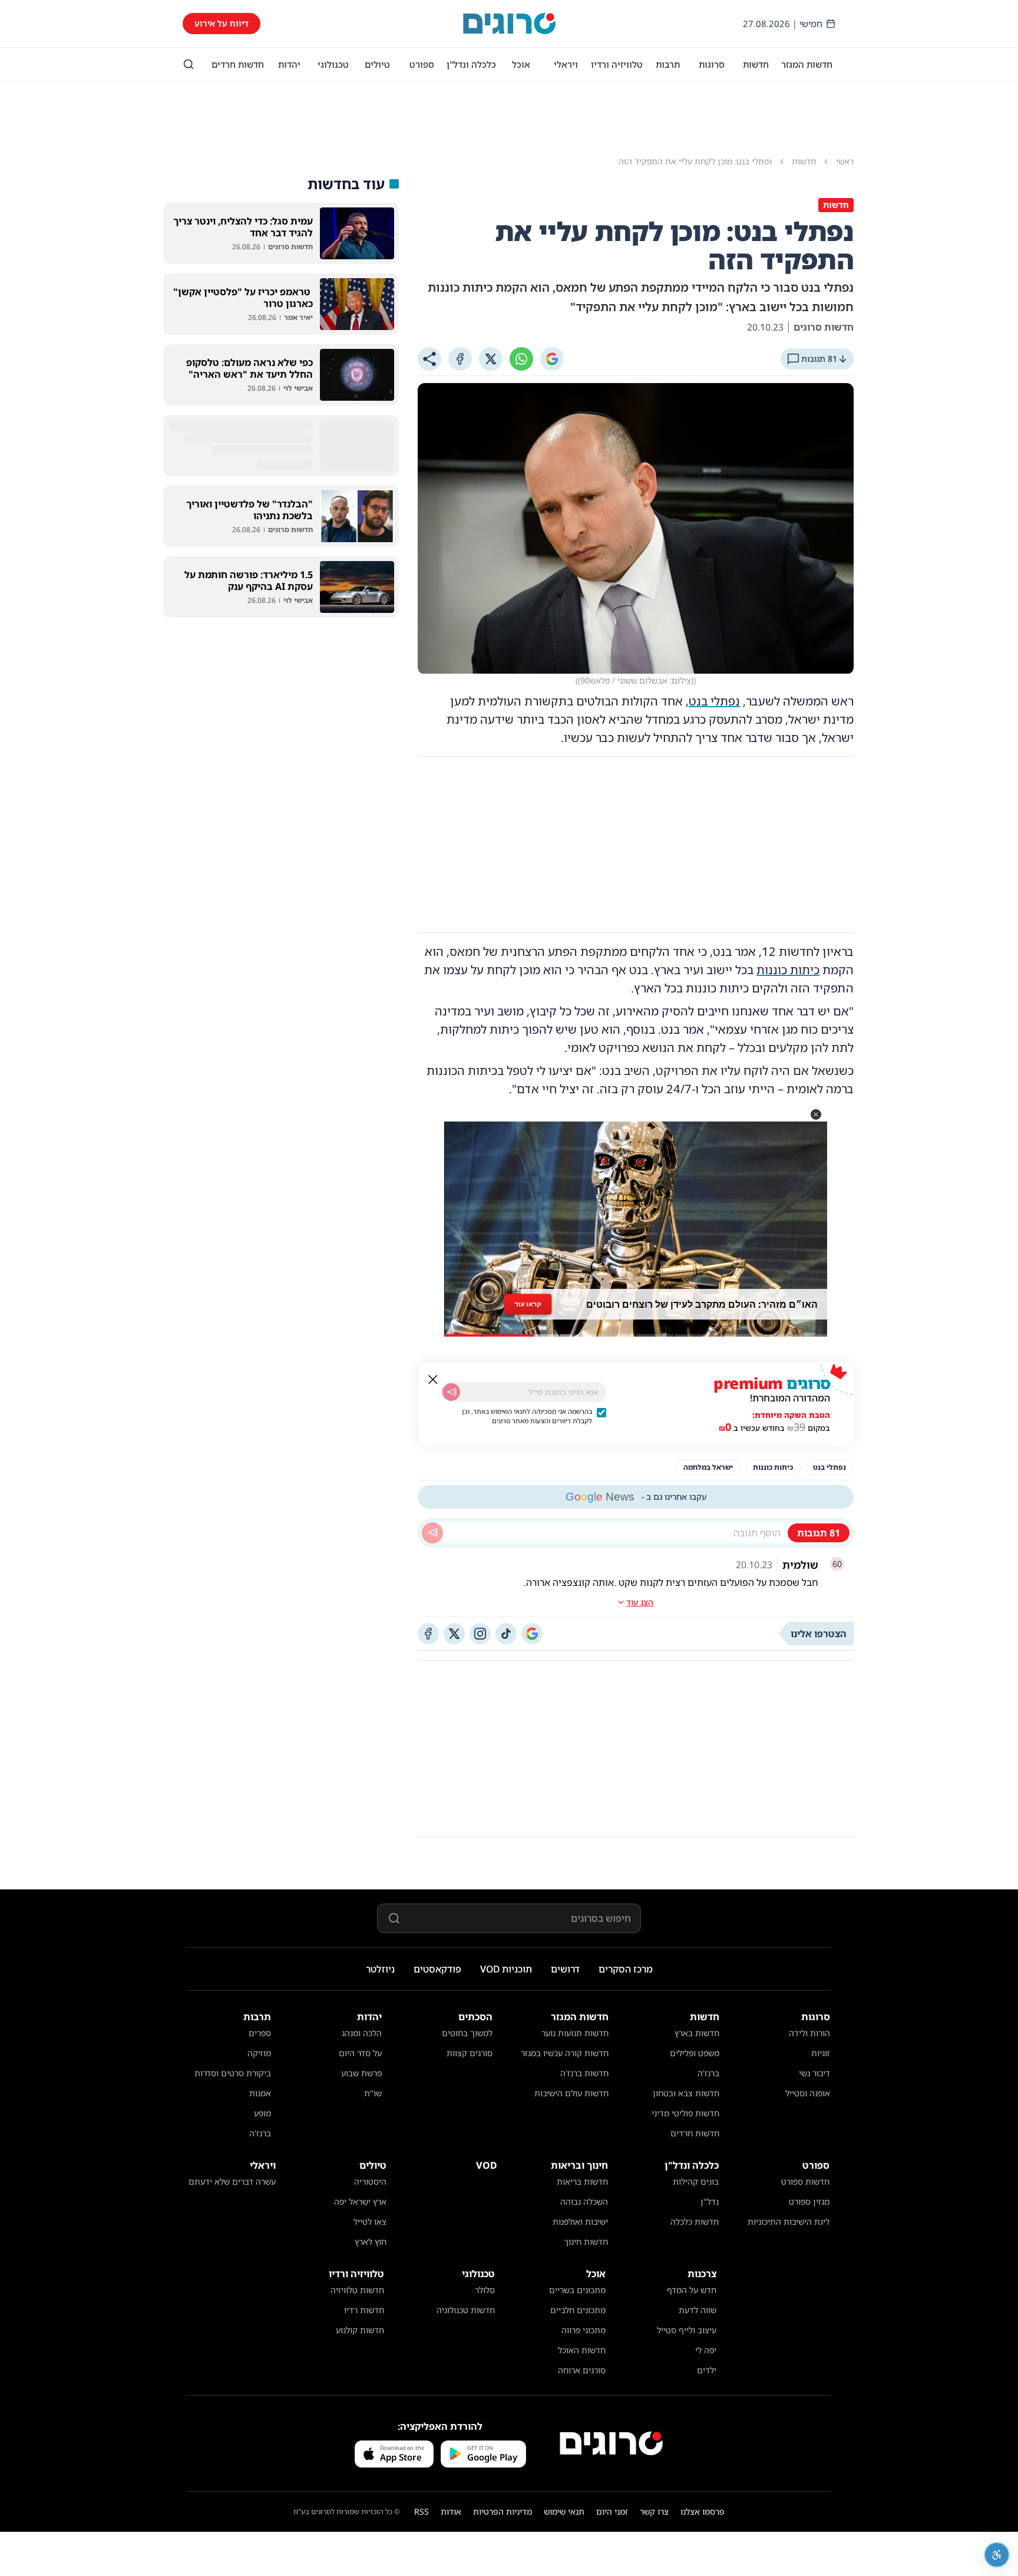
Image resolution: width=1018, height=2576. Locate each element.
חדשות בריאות (582, 2181)
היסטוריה (370, 2181)
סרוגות (712, 64)
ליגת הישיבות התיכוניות (789, 2222)
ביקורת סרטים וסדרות (233, 2073)
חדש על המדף (692, 2290)
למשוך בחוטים (467, 2033)
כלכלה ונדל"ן (471, 64)
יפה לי (706, 2350)
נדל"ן (710, 2201)
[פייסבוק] (428, 1634)
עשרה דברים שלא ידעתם (232, 2181)
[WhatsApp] (521, 359)
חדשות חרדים (238, 64)
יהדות (289, 64)
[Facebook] (460, 359)
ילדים (707, 2370)
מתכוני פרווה (584, 2330)
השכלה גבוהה (584, 2201)
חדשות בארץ (697, 2033)
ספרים (260, 2033)
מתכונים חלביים (578, 2310)
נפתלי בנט (714, 701)
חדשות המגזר (807, 64)
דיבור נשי (814, 2073)
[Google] (552, 359)
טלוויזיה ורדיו (617, 64)
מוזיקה (259, 2053)
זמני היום (612, 2511)
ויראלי (566, 64)
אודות (451, 2511)
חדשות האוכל (582, 2350)
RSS (422, 2511)
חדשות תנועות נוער (575, 2033)
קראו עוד (528, 1304)
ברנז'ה (708, 2073)
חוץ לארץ (371, 2242)
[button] (816, 1114)
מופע (262, 2113)
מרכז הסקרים (626, 1969)
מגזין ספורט (809, 2201)
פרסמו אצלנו (703, 2511)
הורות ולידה (809, 2033)
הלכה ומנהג (362, 2033)
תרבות (668, 64)
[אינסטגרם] (480, 1634)
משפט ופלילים (695, 2053)
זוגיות (821, 2053)
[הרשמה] (451, 1392)
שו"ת (373, 2093)
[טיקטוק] (506, 1634)
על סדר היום (360, 2053)
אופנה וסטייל (808, 2093)
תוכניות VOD (506, 1969)
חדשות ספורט (805, 2181)
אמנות (260, 2093)
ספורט (422, 64)
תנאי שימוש (564, 2511)
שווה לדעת (698, 2310)
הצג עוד (640, 1602)
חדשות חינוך (586, 2242)
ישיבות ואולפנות (580, 2222)
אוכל (521, 64)
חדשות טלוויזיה (357, 2290)
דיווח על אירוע (222, 23)
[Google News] (532, 1634)
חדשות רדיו (364, 2310)
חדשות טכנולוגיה (466, 2310)
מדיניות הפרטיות (503, 2511)
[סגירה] (433, 1380)
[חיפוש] (189, 64)
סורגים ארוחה (582, 2370)
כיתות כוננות (788, 970)
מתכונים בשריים (577, 2290)
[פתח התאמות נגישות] (997, 2555)
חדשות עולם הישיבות (571, 2093)
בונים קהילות (696, 2181)
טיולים (377, 64)
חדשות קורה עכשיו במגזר (565, 2053)
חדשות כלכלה (695, 2222)
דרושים (565, 1969)
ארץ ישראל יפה (360, 2201)
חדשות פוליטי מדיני (685, 2113)
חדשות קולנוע (360, 2330)
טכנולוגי (333, 64)
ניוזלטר (380, 1969)
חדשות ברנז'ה (584, 2073)
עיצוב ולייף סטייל (687, 2330)
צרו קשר (654, 2511)
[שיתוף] (429, 359)
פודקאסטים (437, 1969)
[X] (491, 359)
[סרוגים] (611, 2443)
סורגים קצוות (470, 2053)
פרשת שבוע (361, 2073)
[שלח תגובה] (432, 1533)
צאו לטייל (370, 2222)
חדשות (756, 64)
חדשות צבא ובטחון (686, 2093)
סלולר (485, 2290)
